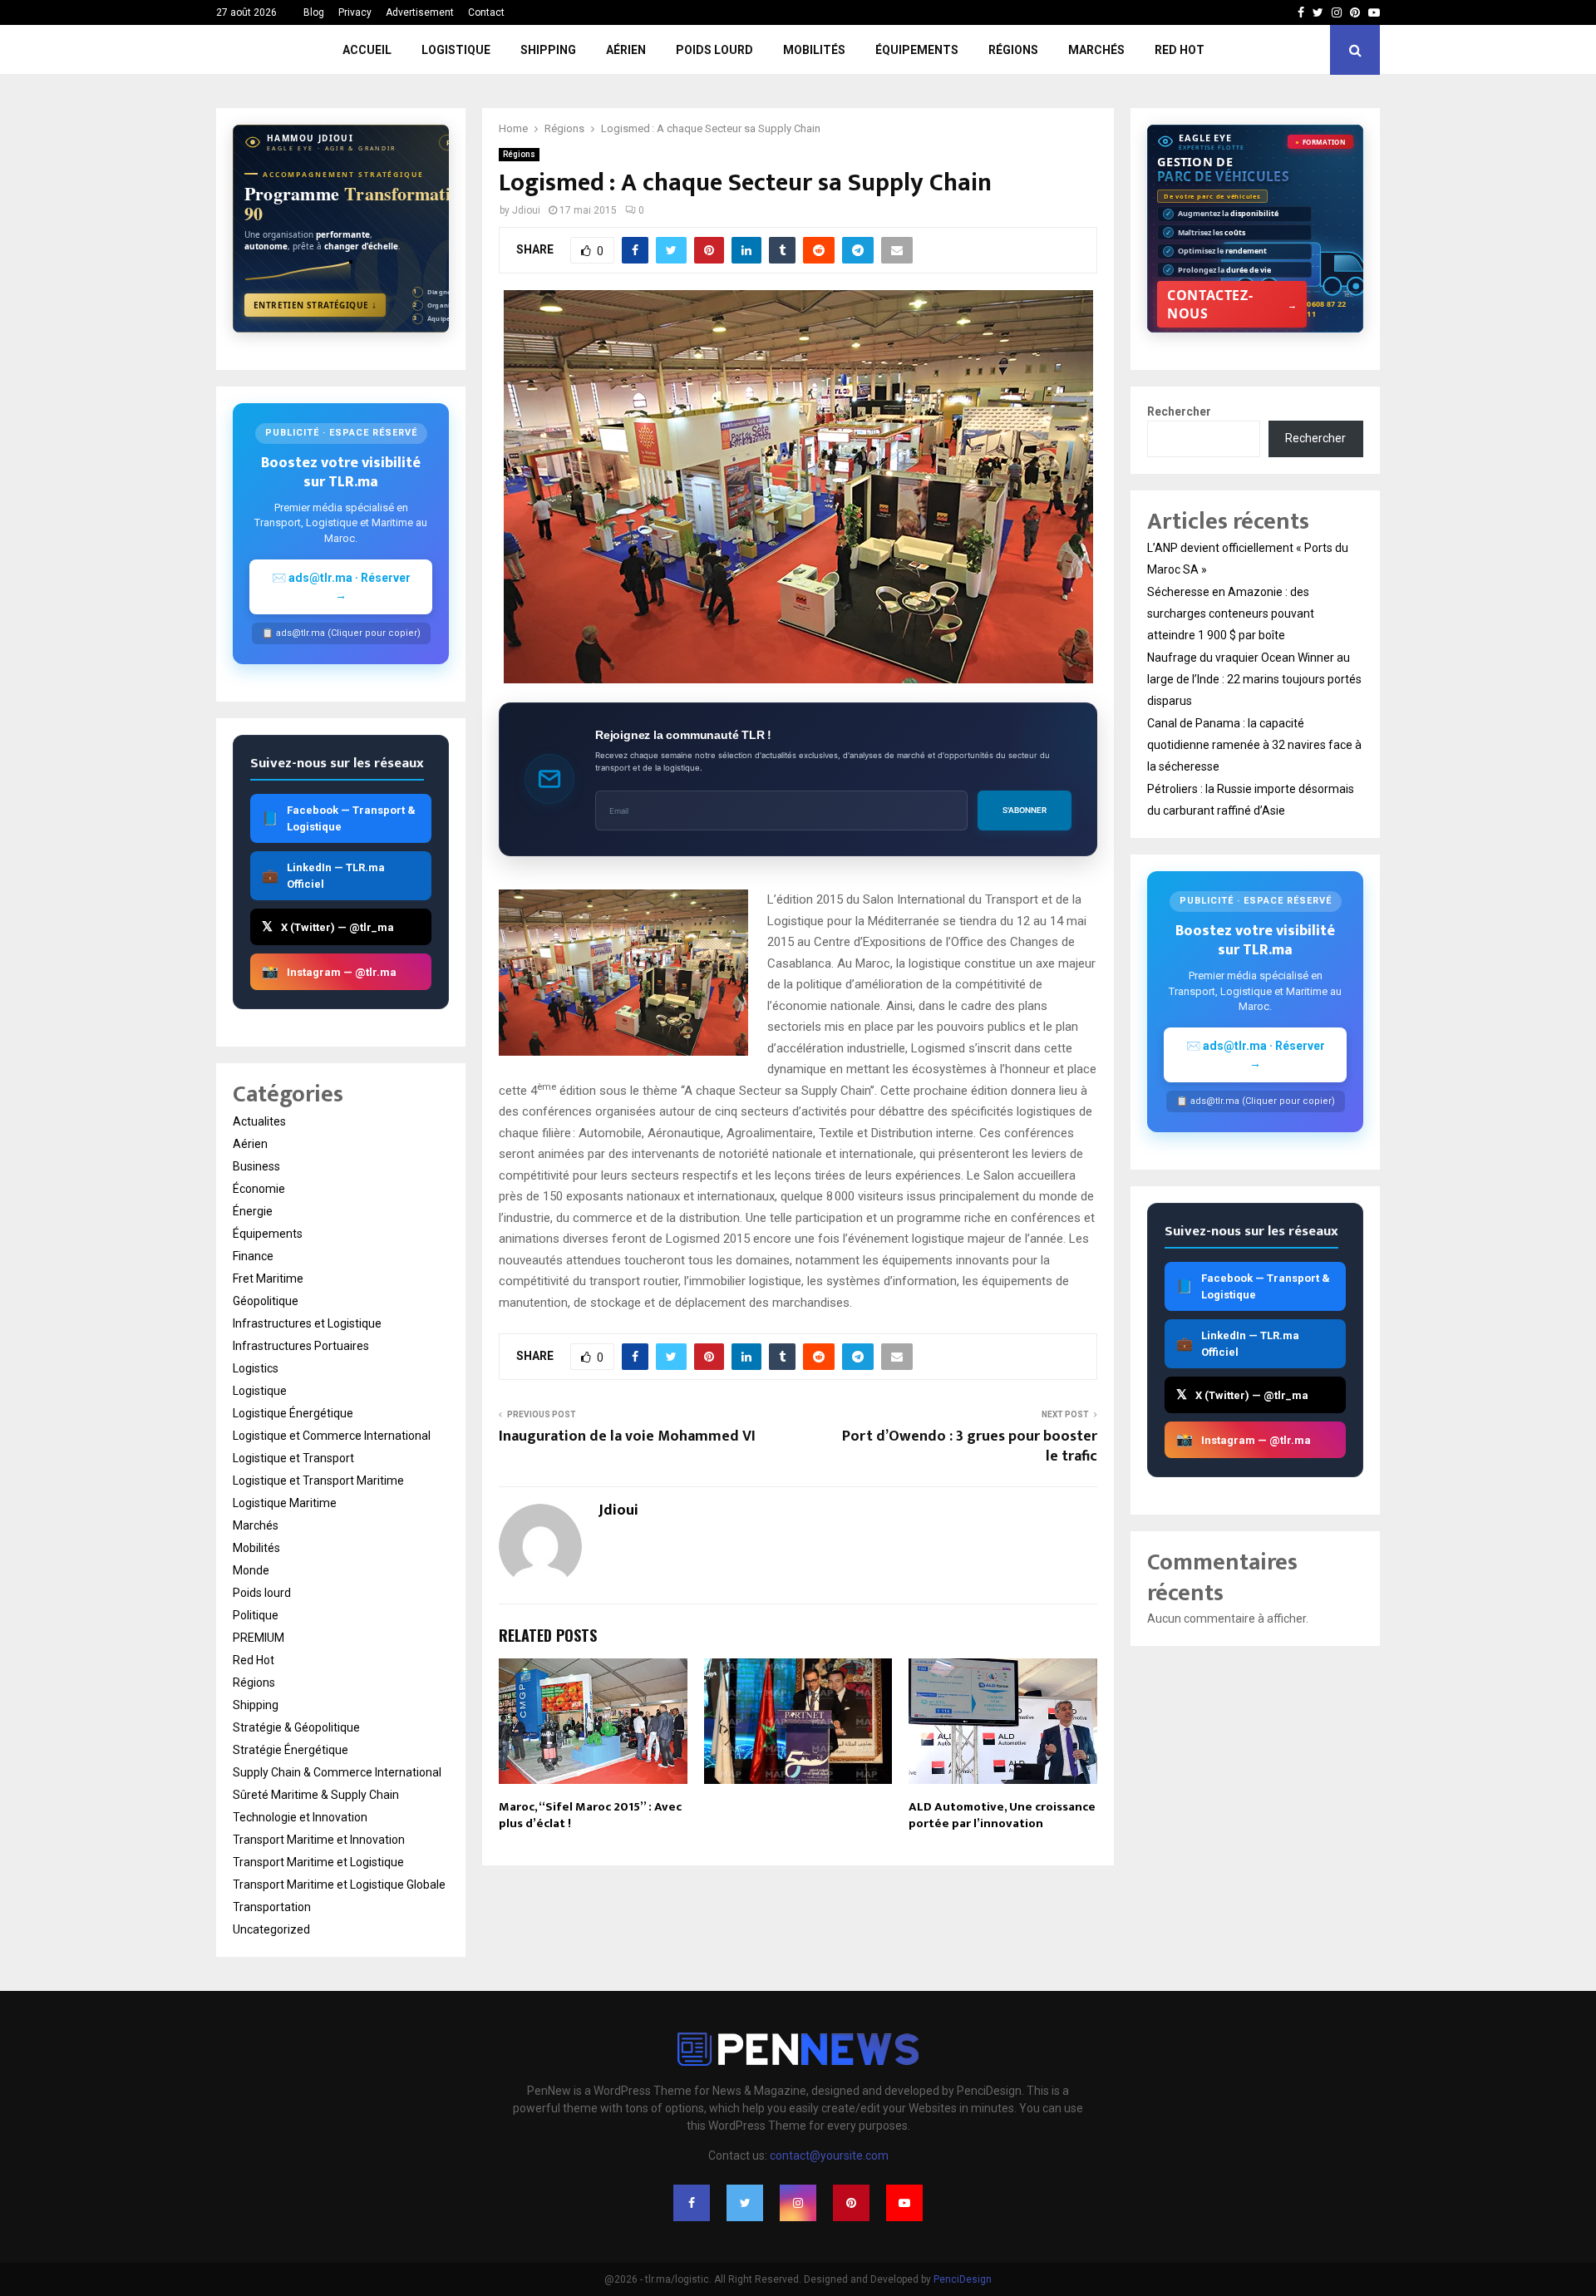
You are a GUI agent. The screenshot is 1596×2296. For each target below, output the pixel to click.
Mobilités (814, 50)
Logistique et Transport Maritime (318, 1481)
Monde (251, 1570)
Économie (259, 1189)
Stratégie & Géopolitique (296, 1727)
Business (256, 1166)
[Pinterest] (851, 2203)
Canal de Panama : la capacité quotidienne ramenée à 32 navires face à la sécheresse (1254, 745)
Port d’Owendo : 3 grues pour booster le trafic (970, 1446)
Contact (486, 12)
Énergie (253, 1211)
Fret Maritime (268, 1279)
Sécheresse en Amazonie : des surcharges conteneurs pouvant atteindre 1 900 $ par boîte (1231, 613)
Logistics (256, 1368)
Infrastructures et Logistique (307, 1323)
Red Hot (1180, 50)
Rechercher (1179, 411)
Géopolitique (266, 1301)
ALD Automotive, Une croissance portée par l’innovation (1002, 1815)
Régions (1013, 50)
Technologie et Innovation (300, 1817)
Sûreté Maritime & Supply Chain (316, 1795)
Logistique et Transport (293, 1458)
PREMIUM (259, 1638)
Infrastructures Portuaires (301, 1346)
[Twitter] (745, 2203)
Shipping (548, 50)
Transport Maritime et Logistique (318, 1862)
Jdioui (526, 210)
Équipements (917, 50)
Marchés (1096, 50)
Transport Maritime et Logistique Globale (339, 1885)
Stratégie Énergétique (291, 1750)
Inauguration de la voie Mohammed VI (627, 1436)
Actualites (259, 1121)
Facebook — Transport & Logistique (339, 818)
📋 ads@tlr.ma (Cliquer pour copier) (341, 633)
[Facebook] (692, 2203)
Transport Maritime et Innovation (319, 1840)
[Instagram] (798, 2203)
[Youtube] (904, 2203)
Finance (253, 1256)
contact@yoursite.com (829, 2156)
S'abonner (1025, 810)
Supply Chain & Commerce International (337, 1772)
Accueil (367, 50)
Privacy (355, 12)
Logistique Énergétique (293, 1413)
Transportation (272, 1907)
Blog (314, 12)
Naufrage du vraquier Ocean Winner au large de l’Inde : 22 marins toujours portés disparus (1254, 679)
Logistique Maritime (285, 1503)
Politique (256, 1615)
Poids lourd (714, 50)
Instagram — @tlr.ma (329, 971)
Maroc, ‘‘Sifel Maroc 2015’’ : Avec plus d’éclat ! (590, 1815)
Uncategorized (271, 1929)
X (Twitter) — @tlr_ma (328, 926)
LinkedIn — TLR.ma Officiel (323, 876)
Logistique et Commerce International (332, 1436)
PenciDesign (963, 2279)
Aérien (626, 50)
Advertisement (420, 12)
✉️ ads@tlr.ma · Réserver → (341, 586)
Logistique (456, 50)
